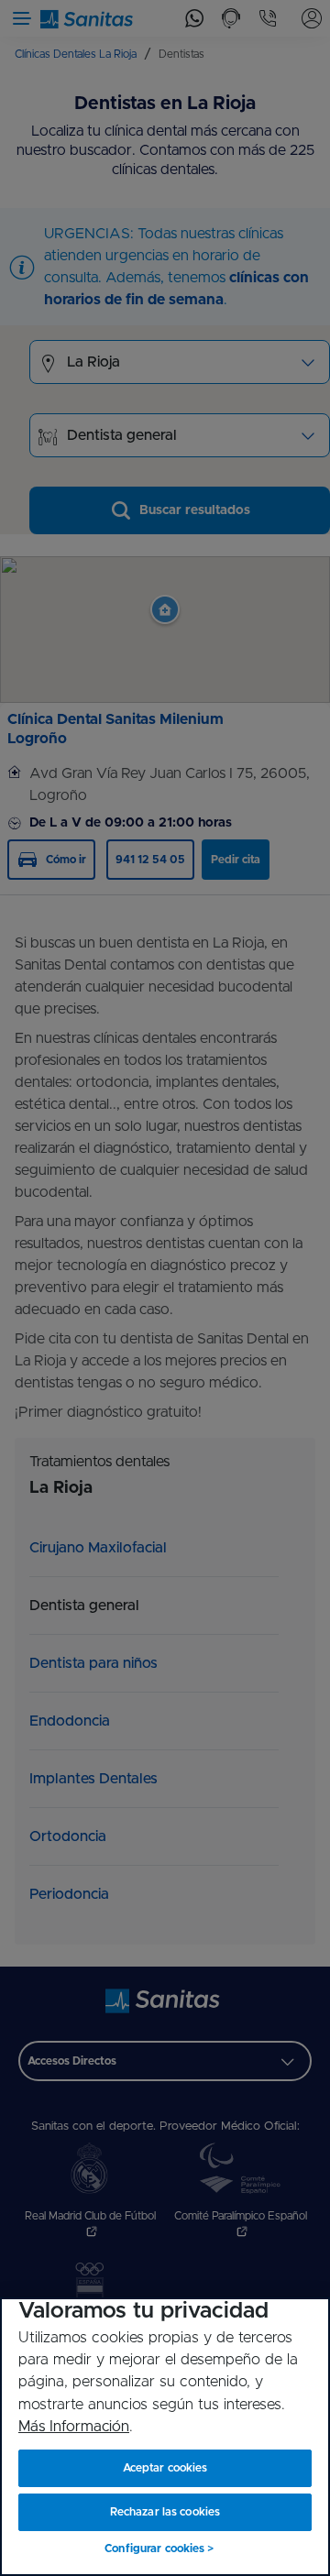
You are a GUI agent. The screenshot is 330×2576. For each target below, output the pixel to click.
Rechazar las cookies (165, 2512)
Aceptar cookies (165, 2468)
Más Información (74, 2427)
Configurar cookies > (159, 2549)
